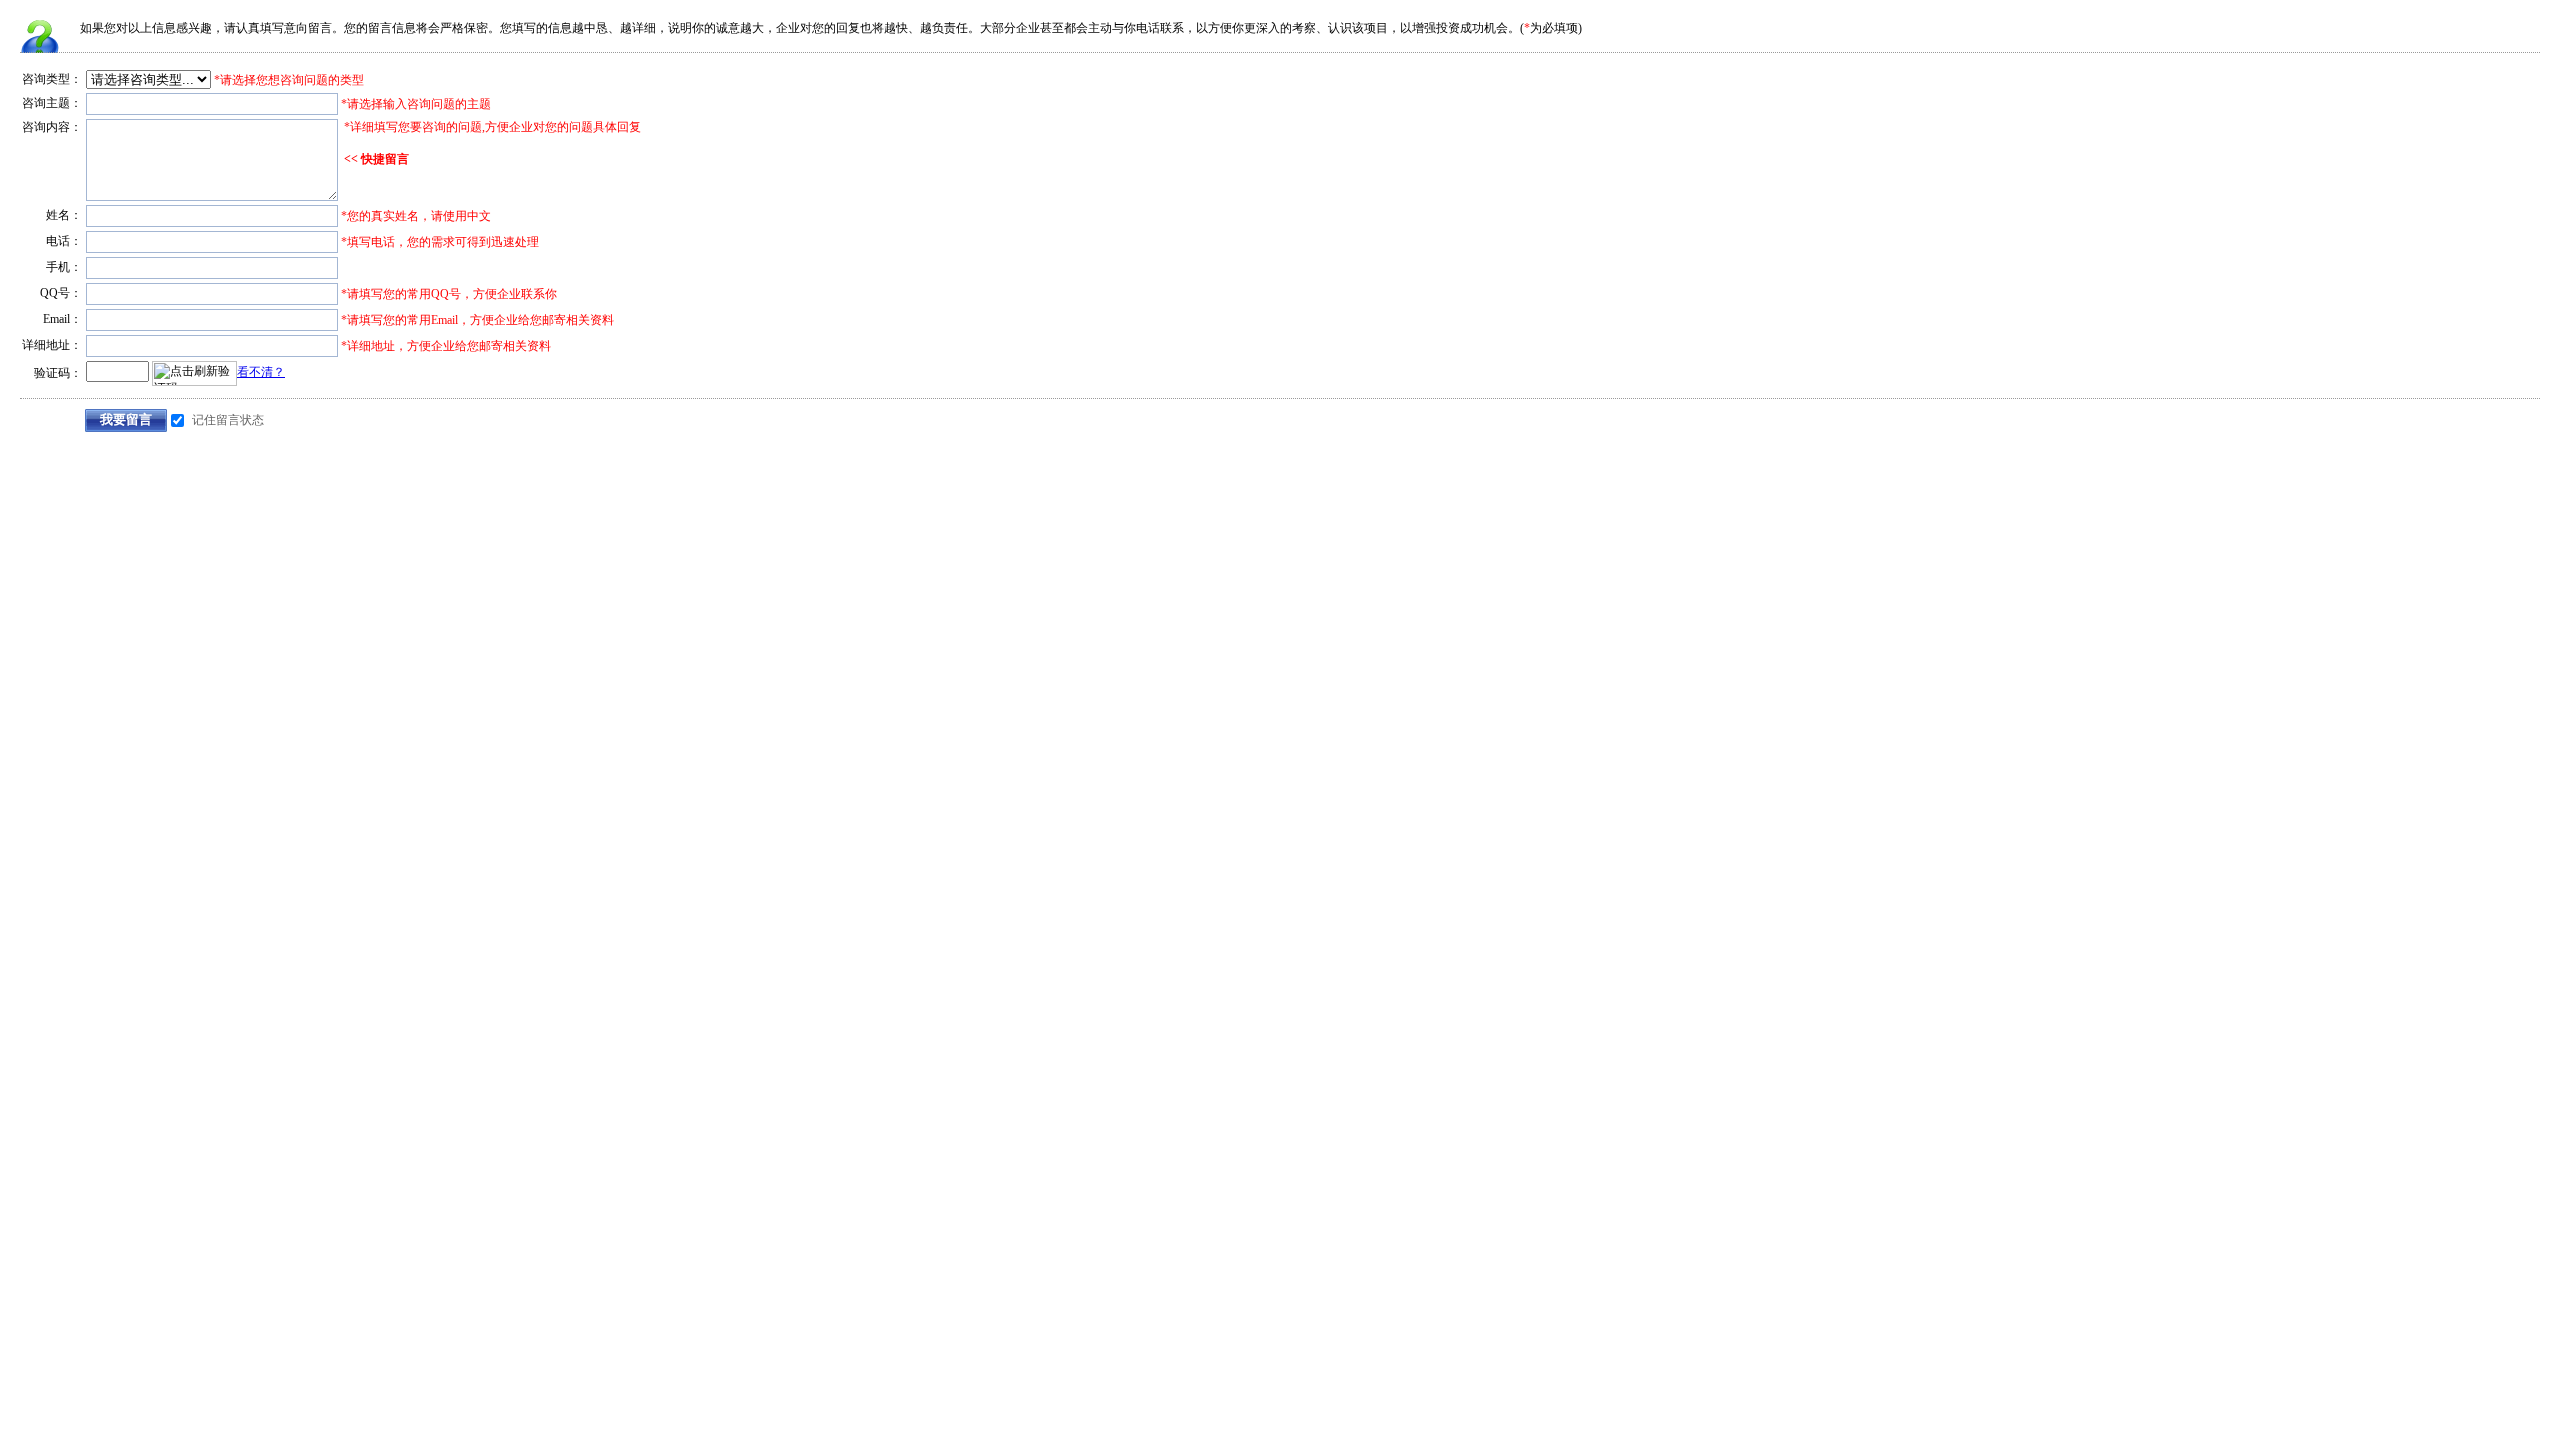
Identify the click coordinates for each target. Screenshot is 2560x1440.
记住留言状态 (228, 420)
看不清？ (261, 372)
